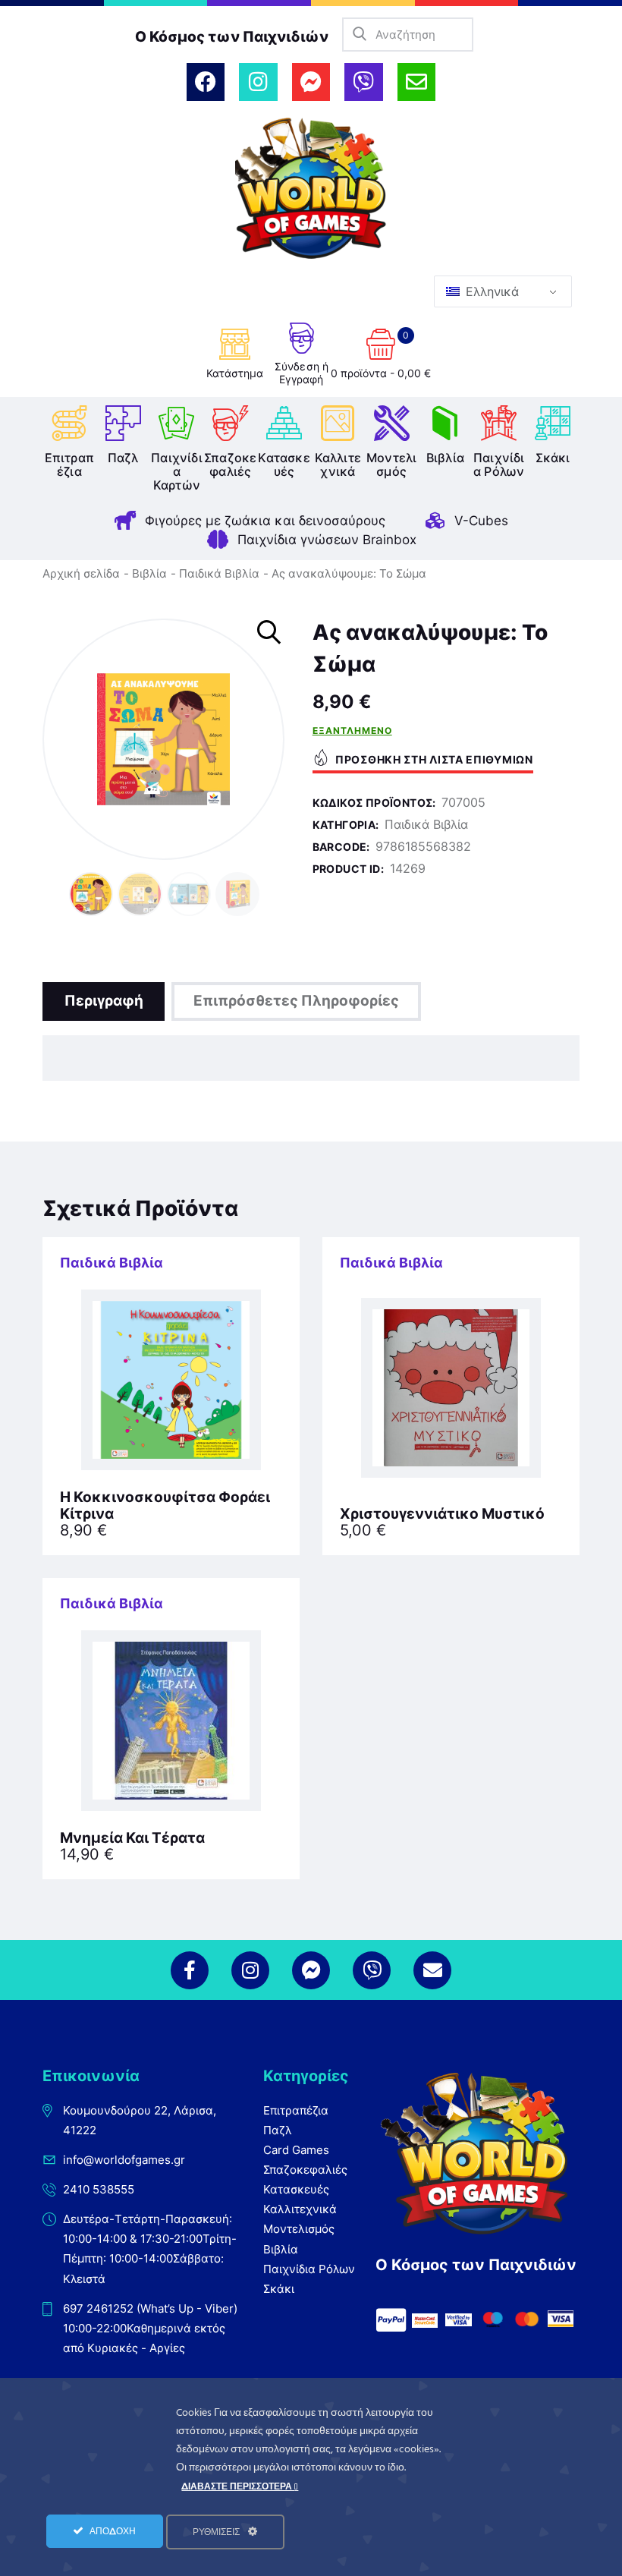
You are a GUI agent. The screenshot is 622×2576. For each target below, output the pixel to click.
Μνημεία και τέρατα (132, 1838)
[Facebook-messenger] (311, 82)
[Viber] (363, 82)
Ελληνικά (490, 291)
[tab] (104, 1001)
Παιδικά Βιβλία (219, 573)
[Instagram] (258, 82)
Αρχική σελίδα (81, 573)
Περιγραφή (104, 1001)
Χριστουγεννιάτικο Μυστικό (442, 1514)
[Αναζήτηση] (359, 35)
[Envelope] (416, 82)
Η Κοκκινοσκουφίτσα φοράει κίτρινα (165, 1506)
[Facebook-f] (190, 1970)
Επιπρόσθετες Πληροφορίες (296, 1001)
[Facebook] (206, 82)
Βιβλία (149, 573)
